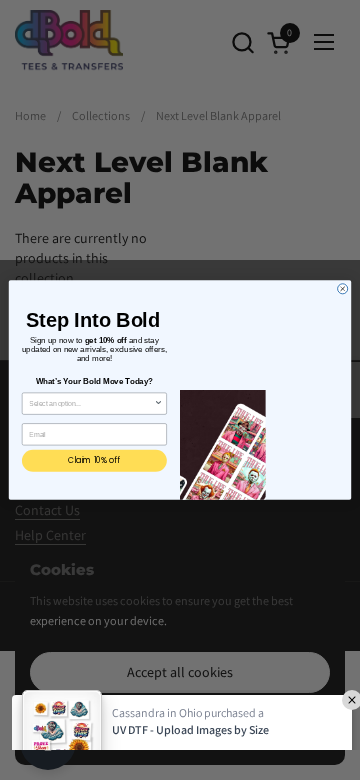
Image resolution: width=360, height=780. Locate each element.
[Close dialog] (343, 289)
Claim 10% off (94, 460)
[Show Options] (158, 403)
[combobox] (91, 403)
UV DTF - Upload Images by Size (190, 671)
